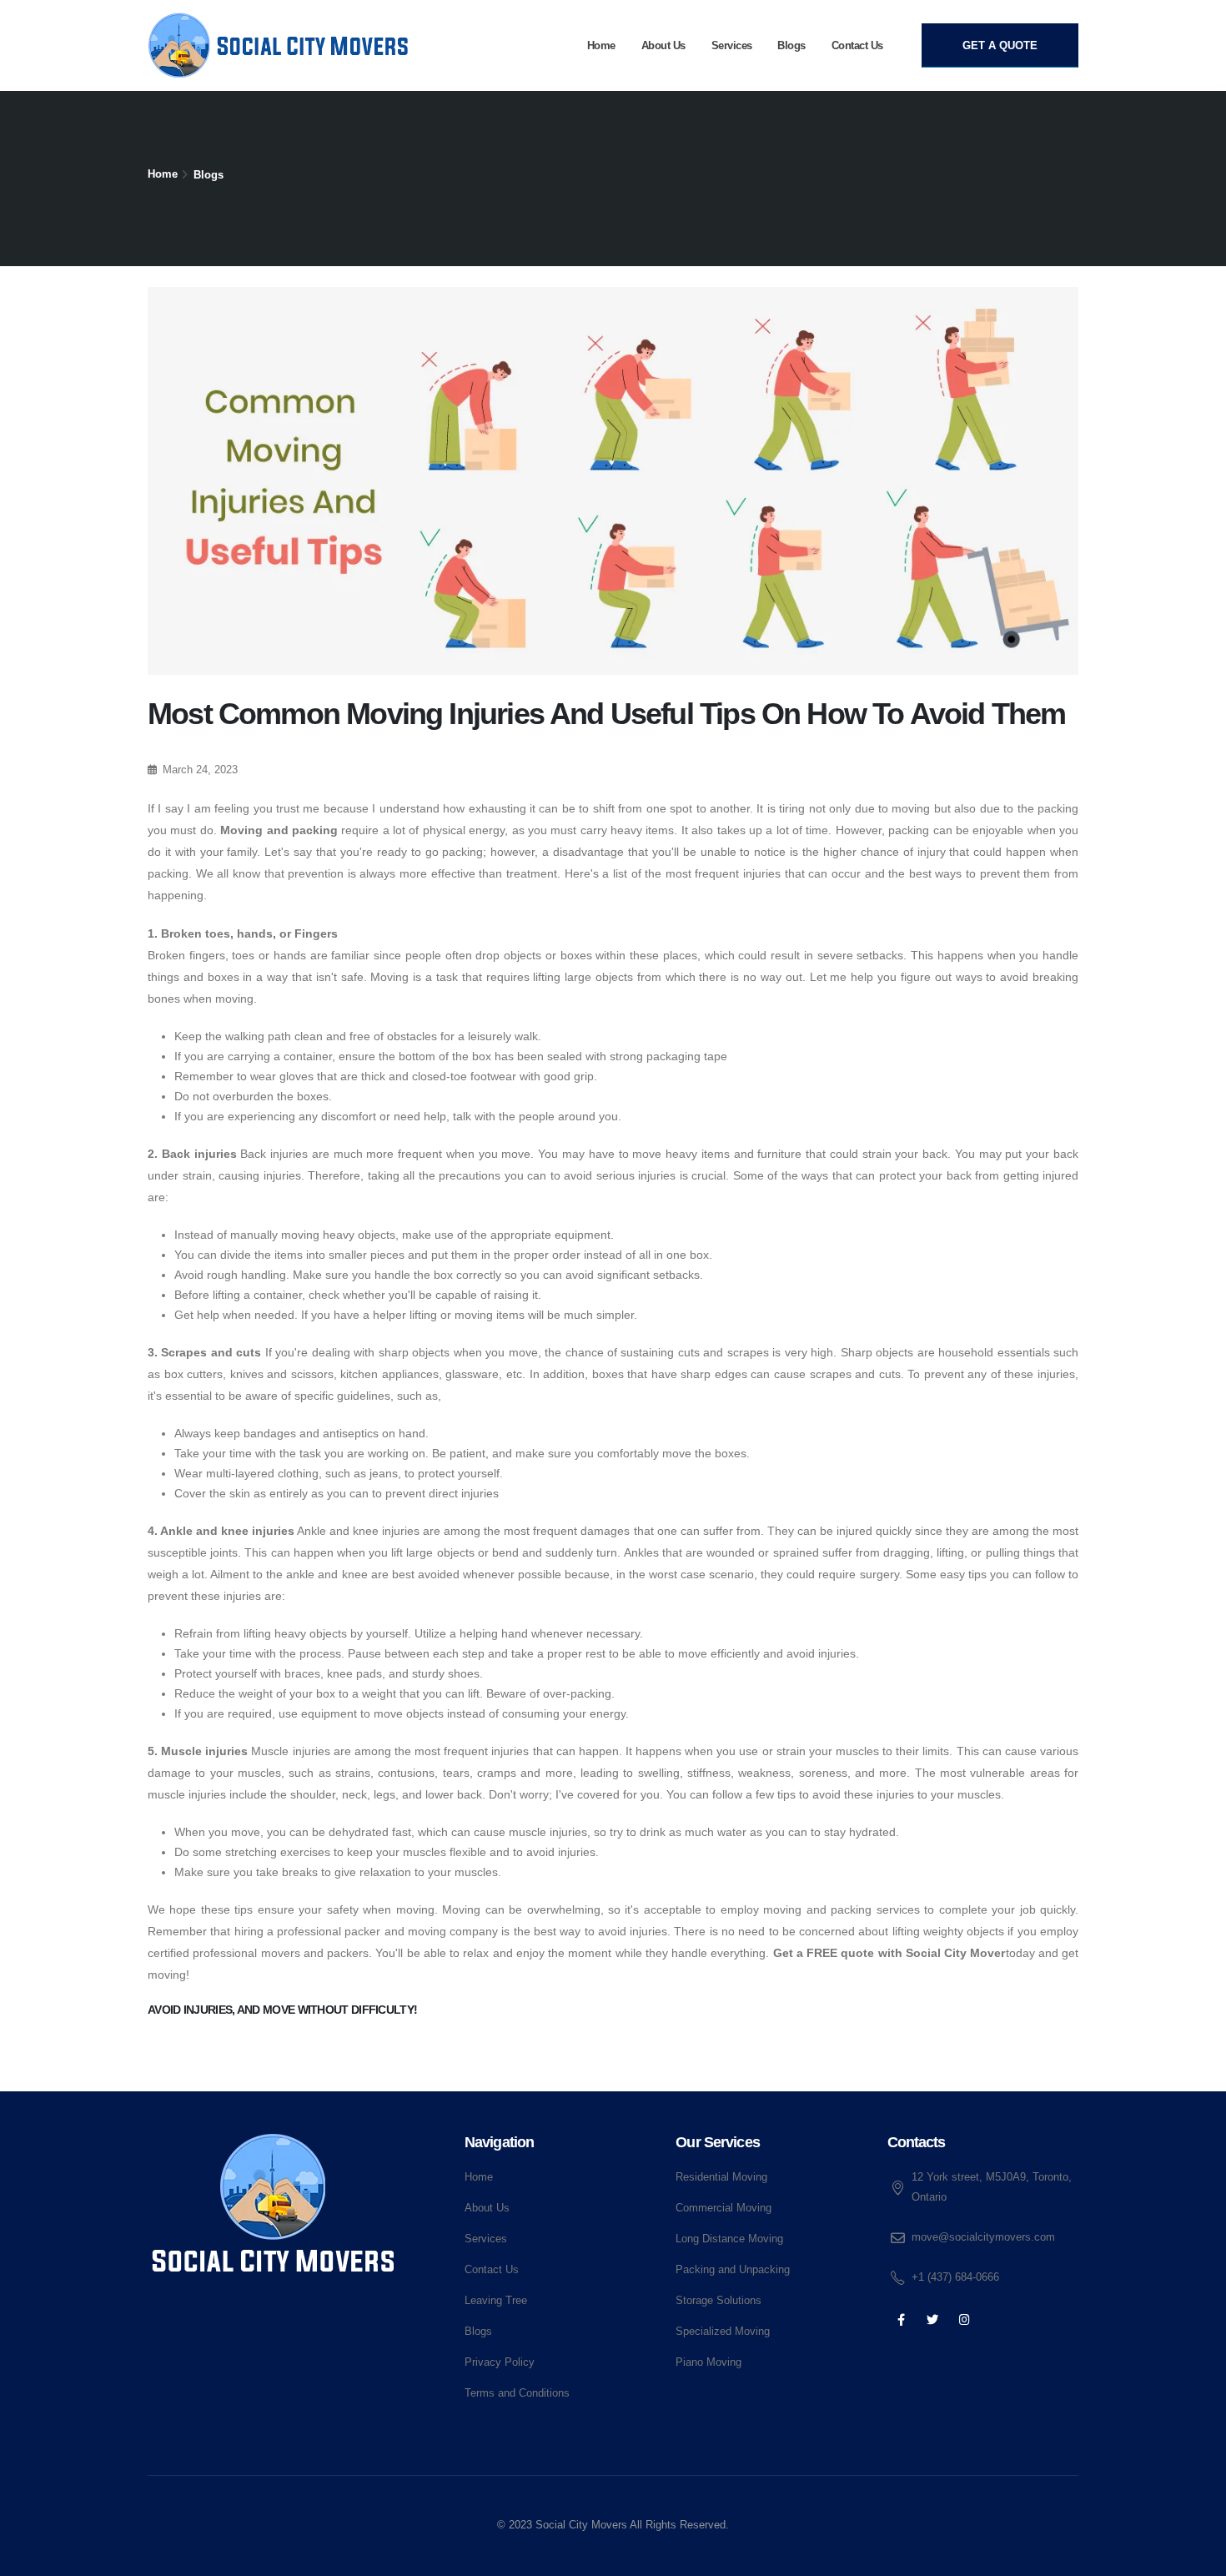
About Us (663, 45)
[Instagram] (965, 2320)
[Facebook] (901, 2320)
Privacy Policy (500, 2362)
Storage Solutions (719, 2301)
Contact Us (857, 45)
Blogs (791, 45)
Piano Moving (708, 2362)
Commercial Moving (724, 2208)
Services (732, 45)
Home (601, 45)
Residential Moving (721, 2177)
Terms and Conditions (517, 2393)
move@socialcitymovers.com (983, 2237)
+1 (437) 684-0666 (955, 2277)
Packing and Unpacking (733, 2270)
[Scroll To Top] (1197, 2557)
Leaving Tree (496, 2301)
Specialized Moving (723, 2332)
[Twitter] (933, 2320)
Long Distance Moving (729, 2239)
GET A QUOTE (1000, 45)
